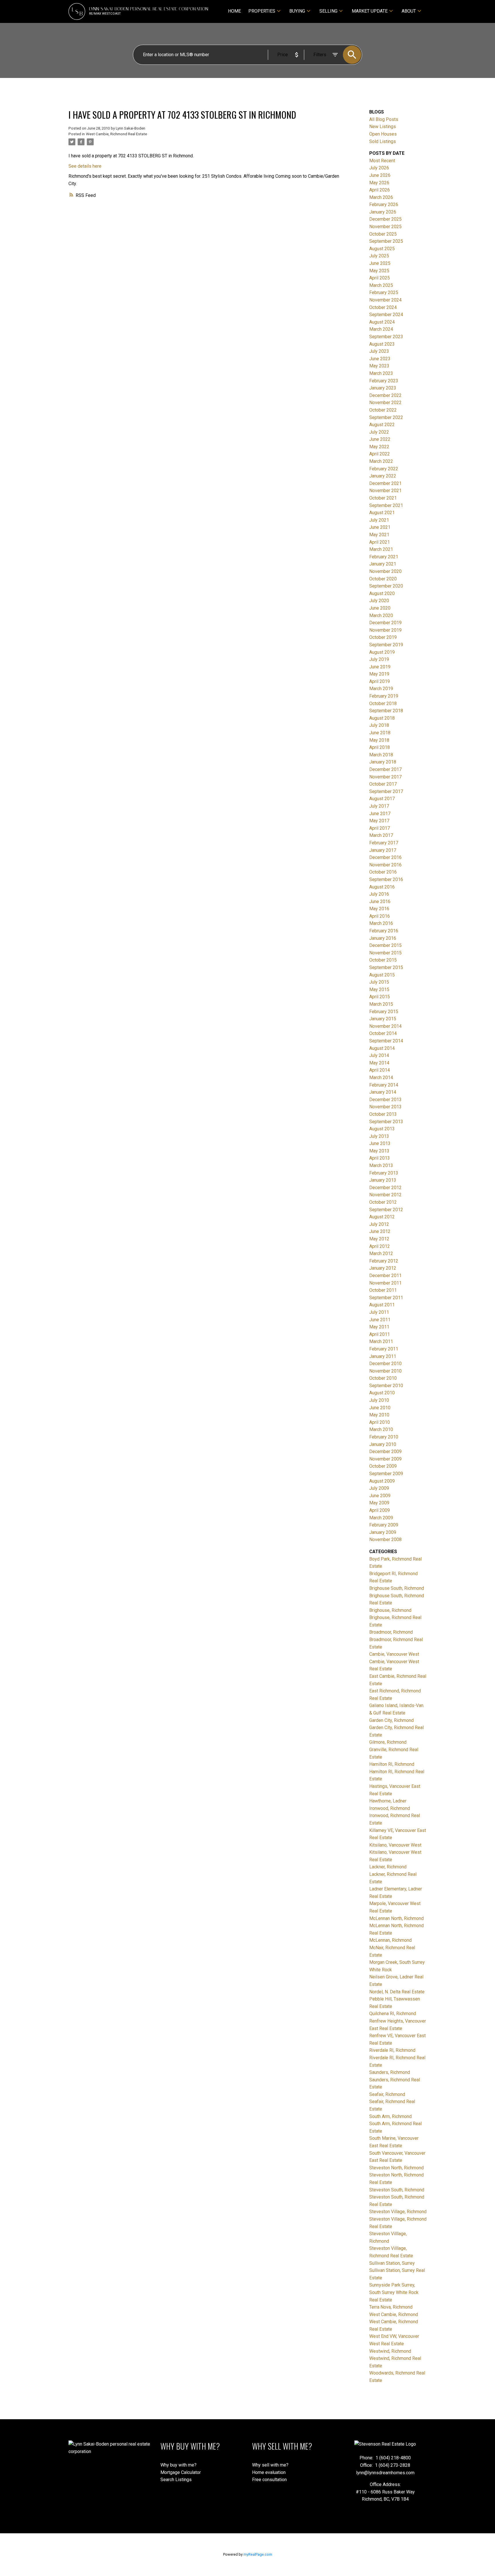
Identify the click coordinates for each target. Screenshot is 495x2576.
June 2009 (380, 1496)
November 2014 (385, 1026)
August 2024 (382, 322)
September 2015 (386, 967)
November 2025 (385, 227)
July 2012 (379, 1224)
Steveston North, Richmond (396, 2168)
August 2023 (382, 344)
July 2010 (379, 1400)
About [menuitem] (409, 11)
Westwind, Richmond (390, 2351)
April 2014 (380, 1070)
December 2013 (385, 1100)
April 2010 (380, 1422)
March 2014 (381, 1077)
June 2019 (380, 667)
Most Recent (382, 161)
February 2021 (384, 557)
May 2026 (379, 183)
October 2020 (383, 579)
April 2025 (380, 278)
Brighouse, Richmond (390, 1610)
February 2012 (384, 1261)
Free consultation (269, 2480)
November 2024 (385, 300)
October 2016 (383, 872)
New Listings (383, 127)
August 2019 (382, 652)
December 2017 (385, 769)
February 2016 (384, 931)
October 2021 (383, 498)
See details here (85, 166)
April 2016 (380, 916)
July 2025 (379, 256)
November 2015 (385, 953)
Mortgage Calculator (181, 2472)
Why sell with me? (270, 2465)
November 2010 (385, 1371)
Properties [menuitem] (262, 11)
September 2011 (386, 1298)
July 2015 (379, 982)
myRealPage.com (258, 2554)
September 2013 (386, 1122)
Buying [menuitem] (297, 11)
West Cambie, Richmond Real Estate (116, 134)
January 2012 (383, 1268)
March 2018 (381, 755)
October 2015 (383, 960)
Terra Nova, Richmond (391, 2307)
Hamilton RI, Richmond (392, 1764)
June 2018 (380, 733)
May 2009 (379, 1503)
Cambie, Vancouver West (394, 1654)
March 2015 (381, 1004)
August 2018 (382, 718)
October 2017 (383, 784)
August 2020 (382, 593)
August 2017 (382, 799)
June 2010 (380, 1408)
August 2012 (382, 1217)
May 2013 (379, 1151)
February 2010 (384, 1437)
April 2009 (380, 1510)
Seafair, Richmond (387, 2094)
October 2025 (383, 234)
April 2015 (380, 997)
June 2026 (380, 175)
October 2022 (383, 410)
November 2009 (385, 1459)
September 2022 (386, 417)
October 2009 (383, 1466)
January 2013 (383, 1180)
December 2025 (385, 219)
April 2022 (380, 454)
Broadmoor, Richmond (391, 1632)
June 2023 (380, 359)
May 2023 (379, 366)
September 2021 (386, 505)
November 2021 (385, 491)
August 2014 (382, 1048)
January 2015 (383, 1019)
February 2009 (384, 1525)
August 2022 (382, 425)
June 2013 (380, 1143)
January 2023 (383, 388)
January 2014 (383, 1092)
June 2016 (380, 902)
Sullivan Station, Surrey (392, 2263)
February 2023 (384, 381)
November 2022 (385, 403)
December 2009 (385, 1452)
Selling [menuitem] (328, 11)
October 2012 (383, 1202)
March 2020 (381, 615)
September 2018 (386, 711)
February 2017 (384, 843)
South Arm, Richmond (390, 2116)
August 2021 (382, 513)
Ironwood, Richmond (390, 1808)
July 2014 (379, 1055)
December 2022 (385, 395)
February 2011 (384, 1349)
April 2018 (380, 747)
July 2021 (379, 520)
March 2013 (381, 1165)
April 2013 (380, 1158)
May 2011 (379, 1327)
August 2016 (382, 887)
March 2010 (381, 1429)
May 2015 (379, 990)
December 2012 (385, 1188)
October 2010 (383, 1378)
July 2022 (379, 432)
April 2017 (380, 828)
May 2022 (379, 447)
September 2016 (386, 879)
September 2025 (386, 241)
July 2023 (379, 351)
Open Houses (383, 134)
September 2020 (386, 586)
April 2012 (380, 1246)
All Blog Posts (384, 119)
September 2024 (386, 315)
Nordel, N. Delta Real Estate (397, 1992)
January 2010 (383, 1444)
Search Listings (176, 2480)
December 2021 (385, 483)
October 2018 (383, 703)
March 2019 (381, 689)
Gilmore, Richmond (388, 1742)
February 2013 (384, 1173)
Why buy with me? (178, 2465)
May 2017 (379, 821)
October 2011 (383, 1290)
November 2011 (385, 1283)
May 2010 (379, 1415)
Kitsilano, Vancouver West (395, 1845)
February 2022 (384, 469)
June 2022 (380, 439)
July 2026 (379, 168)
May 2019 (379, 674)
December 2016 (385, 857)
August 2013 (382, 1129)
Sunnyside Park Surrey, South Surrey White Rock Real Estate (394, 2292)
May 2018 (379, 740)
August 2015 (382, 975)
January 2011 (383, 1356)
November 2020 (385, 571)
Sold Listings (383, 141)
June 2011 (380, 1320)
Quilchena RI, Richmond (393, 2014)
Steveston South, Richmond (397, 2190)
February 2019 (384, 696)
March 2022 (381, 461)
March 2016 (381, 923)
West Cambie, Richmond (394, 2314)
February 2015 (384, 1012)
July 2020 (379, 601)
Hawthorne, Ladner (388, 1801)
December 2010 (385, 1364)
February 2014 (384, 1085)
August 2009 (382, 1481)
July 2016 (379, 894)
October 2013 (383, 1114)
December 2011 (385, 1276)
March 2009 (381, 1518)
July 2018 (379, 725)
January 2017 (383, 850)
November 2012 (385, 1195)
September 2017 (386, 791)
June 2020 (380, 608)
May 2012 (379, 1239)
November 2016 (385, 865)
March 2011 (381, 1341)
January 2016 (383, 938)
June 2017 (380, 814)
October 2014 (383, 1033)
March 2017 (381, 835)
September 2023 (386, 337)
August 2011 (382, 1305)
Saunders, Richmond (390, 2072)
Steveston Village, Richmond (398, 2212)
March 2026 (381, 197)
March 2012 (381, 1253)
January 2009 (383, 1532)
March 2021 (381, 549)
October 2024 (383, 307)
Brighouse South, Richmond (397, 1588)
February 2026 (384, 204)
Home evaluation (269, 2472)
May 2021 (379, 535)
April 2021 (380, 542)
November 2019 (385, 630)
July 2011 (379, 1312)
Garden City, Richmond (391, 1720)
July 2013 (379, 1136)
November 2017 (385, 777)
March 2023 (381, 373)
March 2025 (381, 285)
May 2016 (379, 909)
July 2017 (379, 806)
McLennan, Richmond (390, 1940)
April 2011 (380, 1334)
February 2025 (384, 292)
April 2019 (380, 681)
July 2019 (379, 659)
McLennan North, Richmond (396, 1918)
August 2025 (382, 249)
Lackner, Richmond (388, 1867)
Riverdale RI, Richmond (392, 2050)
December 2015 (385, 945)
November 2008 (385, 1539)
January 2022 (383, 476)
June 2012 (380, 1231)
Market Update (370, 11)
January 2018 (383, 762)
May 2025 (379, 271)
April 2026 (380, 190)
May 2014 (379, 1063)
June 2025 (380, 263)
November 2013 (385, 1107)
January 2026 (383, 212)
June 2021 (380, 527)
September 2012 (386, 1210)
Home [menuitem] (234, 11)
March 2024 (381, 329)
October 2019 (383, 637)
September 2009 (386, 1474)
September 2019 (386, 645)
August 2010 (382, 1393)
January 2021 (383, 564)
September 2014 (386, 1041)
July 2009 (379, 1488)
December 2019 (385, 623)
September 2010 (386, 1386)
